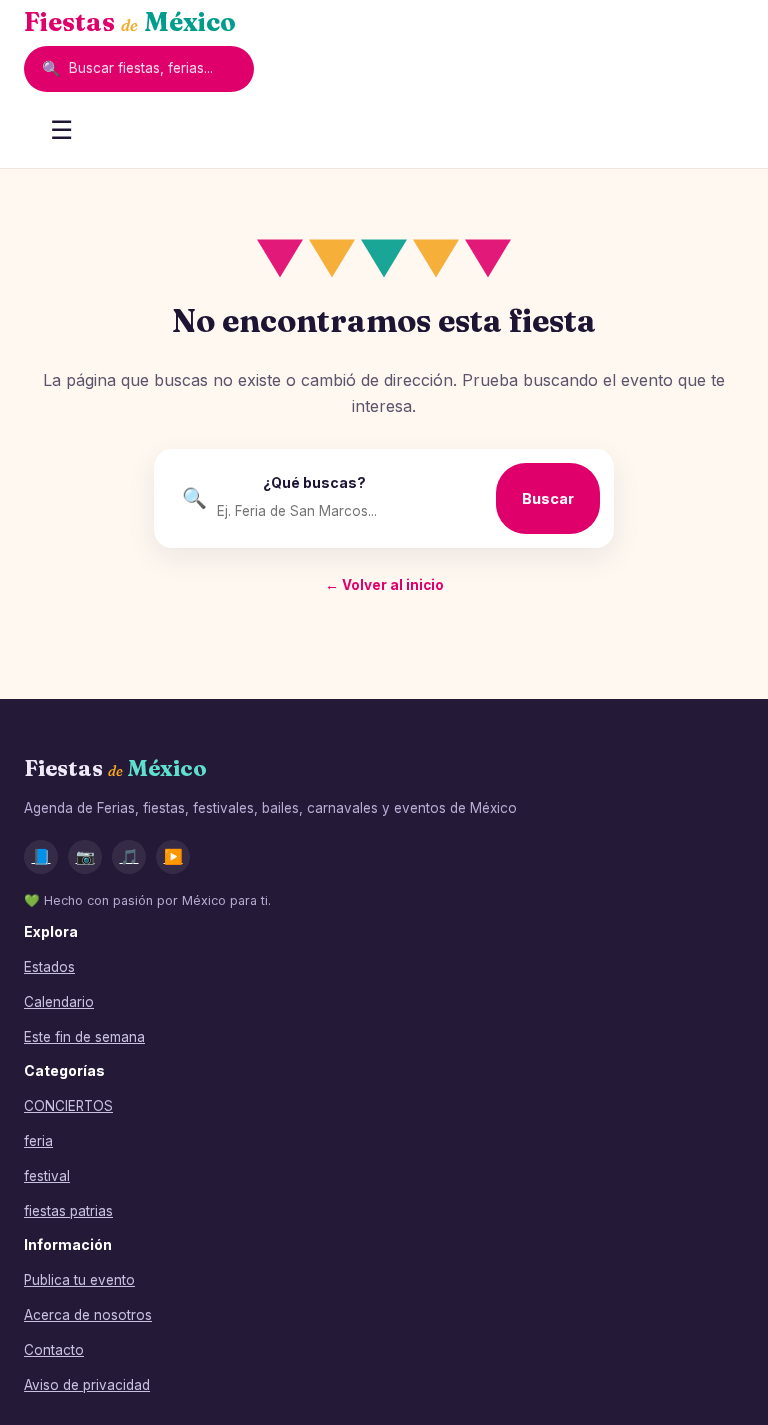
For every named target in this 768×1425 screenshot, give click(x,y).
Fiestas (130, 22)
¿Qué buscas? (314, 482)
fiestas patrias (68, 1211)
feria (38, 1141)
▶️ (173, 856)
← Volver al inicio (384, 585)
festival (47, 1176)
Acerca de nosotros (88, 1315)
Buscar (548, 498)
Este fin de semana (84, 1037)
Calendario (59, 1002)
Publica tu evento (79, 1280)
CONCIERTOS (68, 1106)
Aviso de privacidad (87, 1385)
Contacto (54, 1350)
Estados (49, 967)
